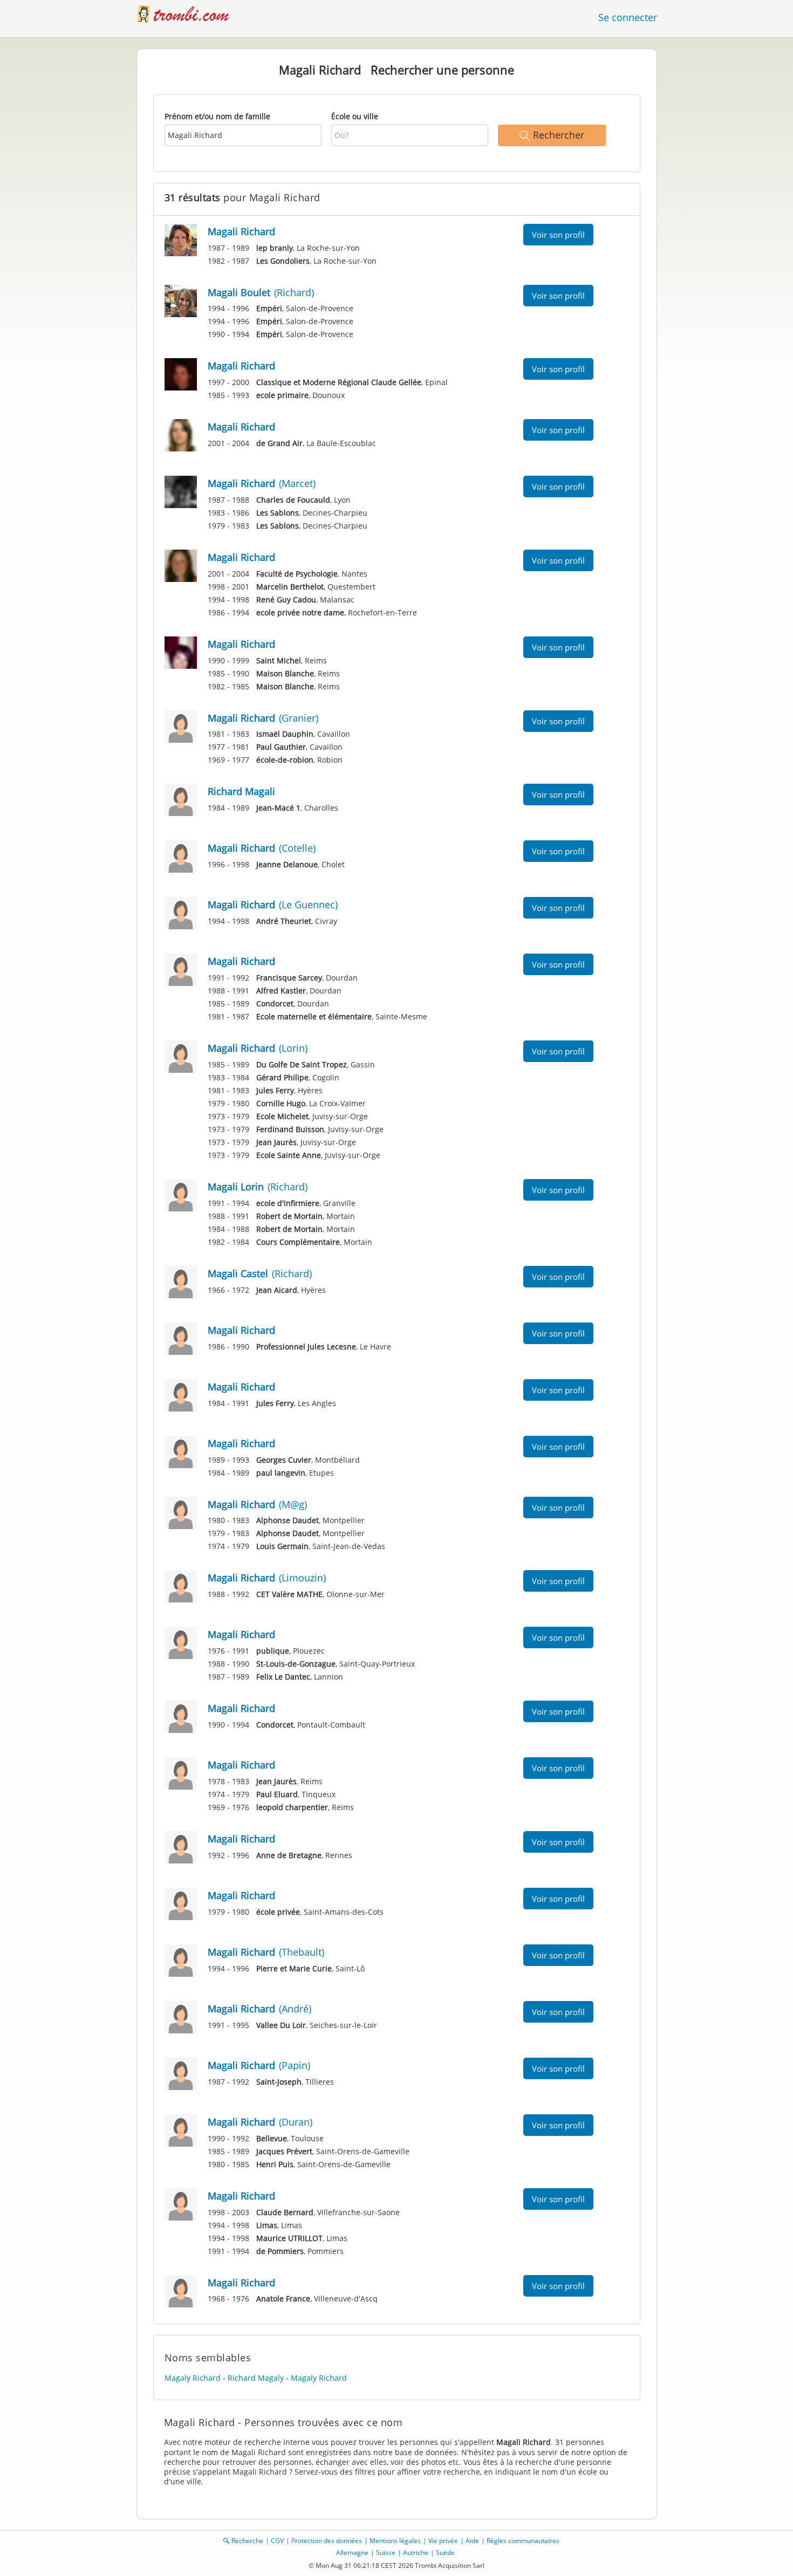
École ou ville (355, 116)
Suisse (386, 2553)
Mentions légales (395, 2541)
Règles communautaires (523, 2541)
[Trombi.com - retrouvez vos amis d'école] (189, 13)
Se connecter (628, 17)
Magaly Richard (193, 2378)
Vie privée (443, 2541)
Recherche (247, 2541)
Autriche (416, 2553)
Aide (472, 2541)
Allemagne (352, 2553)
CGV (277, 2541)
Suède (445, 2553)
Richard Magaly (256, 2378)
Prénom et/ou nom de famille (217, 116)
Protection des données (327, 2541)
